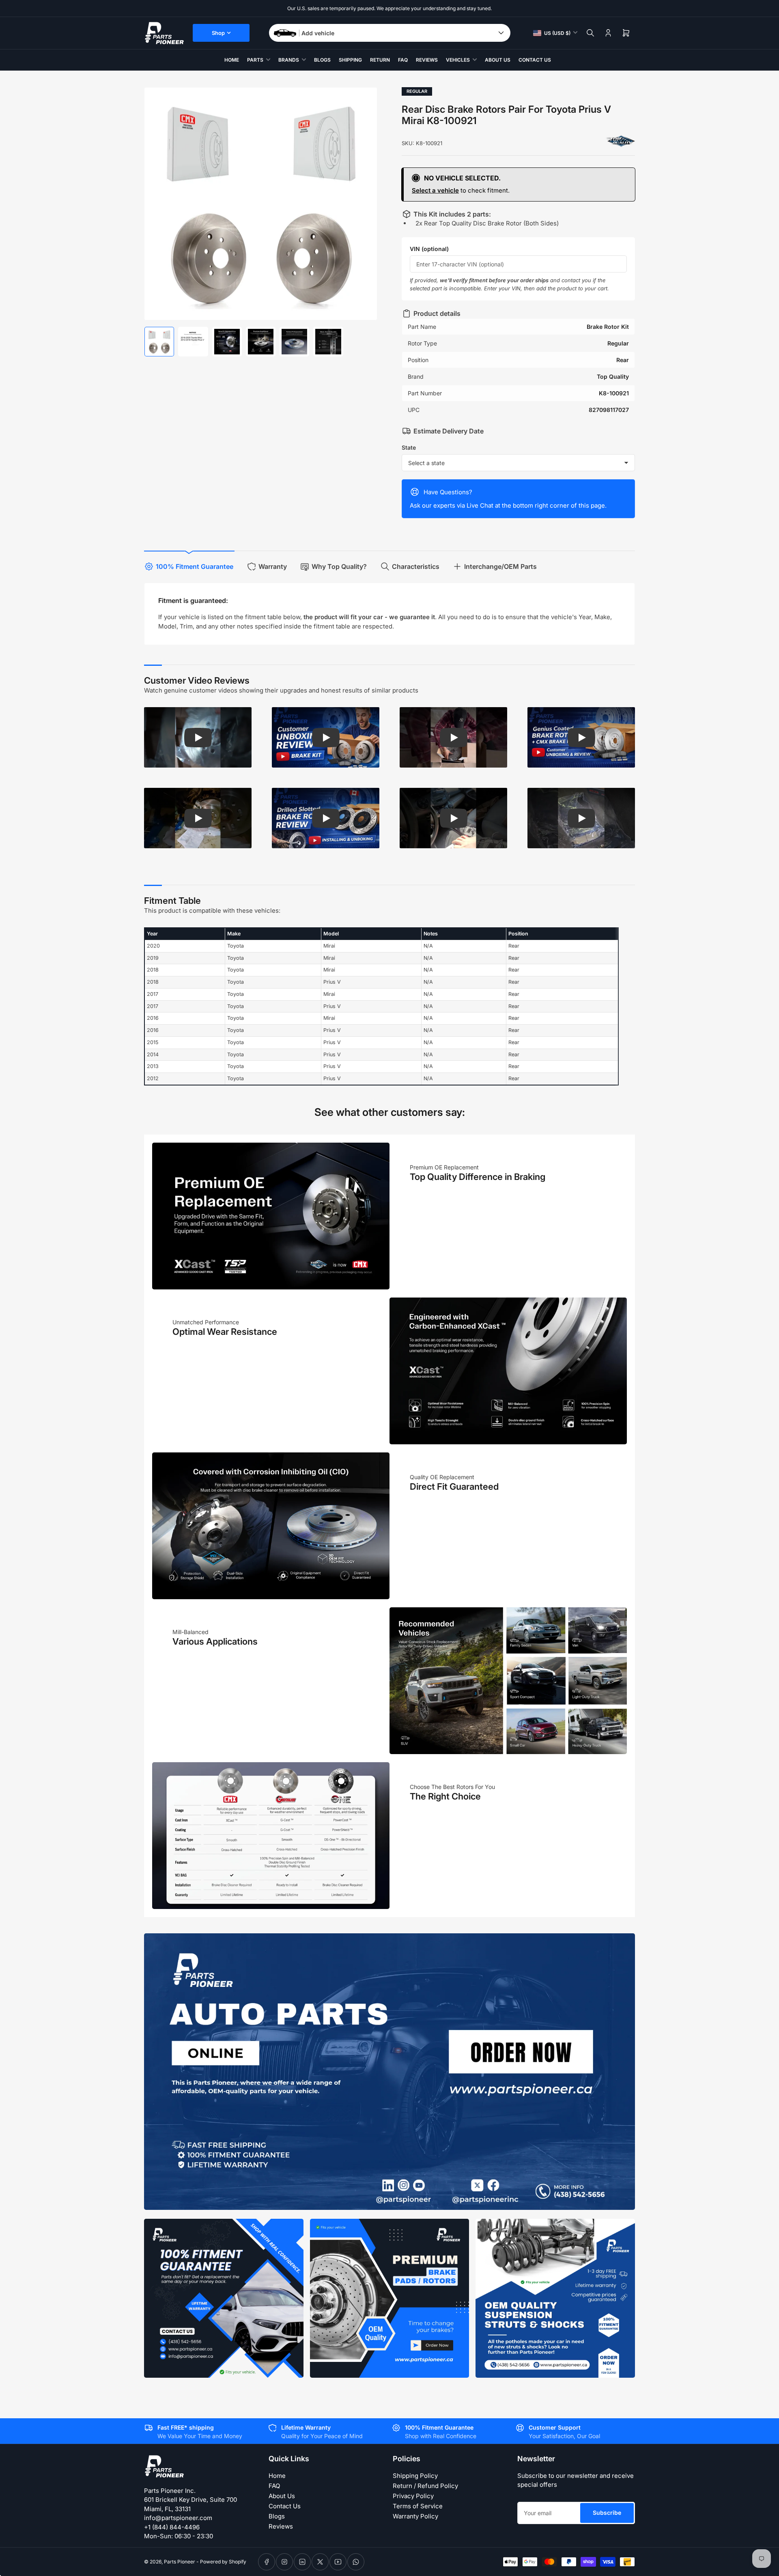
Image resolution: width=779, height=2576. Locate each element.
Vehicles (458, 60)
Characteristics (416, 566)
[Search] (590, 33)
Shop (218, 33)
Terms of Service (418, 2506)
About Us (498, 60)
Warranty (273, 566)
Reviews (427, 60)
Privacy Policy (413, 2496)
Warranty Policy (415, 2516)
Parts (255, 60)
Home (232, 60)
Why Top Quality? (339, 566)
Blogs (322, 60)
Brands (289, 60)
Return (380, 60)
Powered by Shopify (223, 2562)
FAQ (403, 60)
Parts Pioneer (180, 2562)
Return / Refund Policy (425, 2486)
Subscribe (607, 2513)
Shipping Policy (415, 2476)
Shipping (350, 60)
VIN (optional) (429, 249)
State (409, 447)
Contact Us (535, 60)
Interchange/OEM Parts (500, 566)
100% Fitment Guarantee (195, 566)
